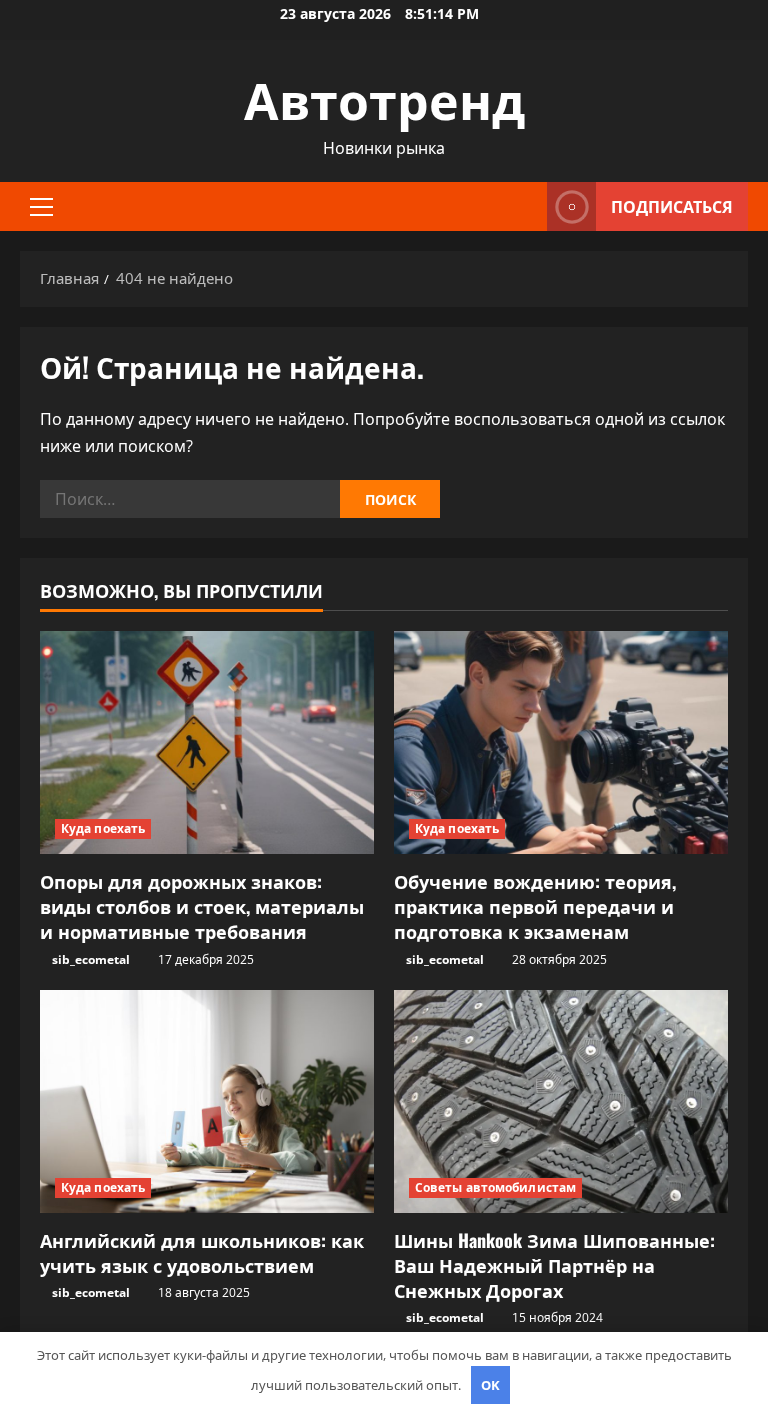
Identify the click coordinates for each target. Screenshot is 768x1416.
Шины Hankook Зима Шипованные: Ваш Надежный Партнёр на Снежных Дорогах (554, 1265)
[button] (41, 207)
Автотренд (384, 97)
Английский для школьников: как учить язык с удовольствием (202, 1252)
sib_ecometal (91, 959)
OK (490, 1385)
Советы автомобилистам (495, 1187)
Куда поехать (103, 828)
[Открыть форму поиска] (526, 206)
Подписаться (672, 206)
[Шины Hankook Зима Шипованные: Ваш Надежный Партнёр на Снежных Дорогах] (561, 1101)
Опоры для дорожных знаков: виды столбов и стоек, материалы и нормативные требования (202, 906)
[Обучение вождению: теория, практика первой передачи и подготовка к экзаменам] (561, 742)
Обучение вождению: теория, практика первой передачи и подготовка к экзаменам (535, 906)
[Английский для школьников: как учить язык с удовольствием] (207, 1101)
